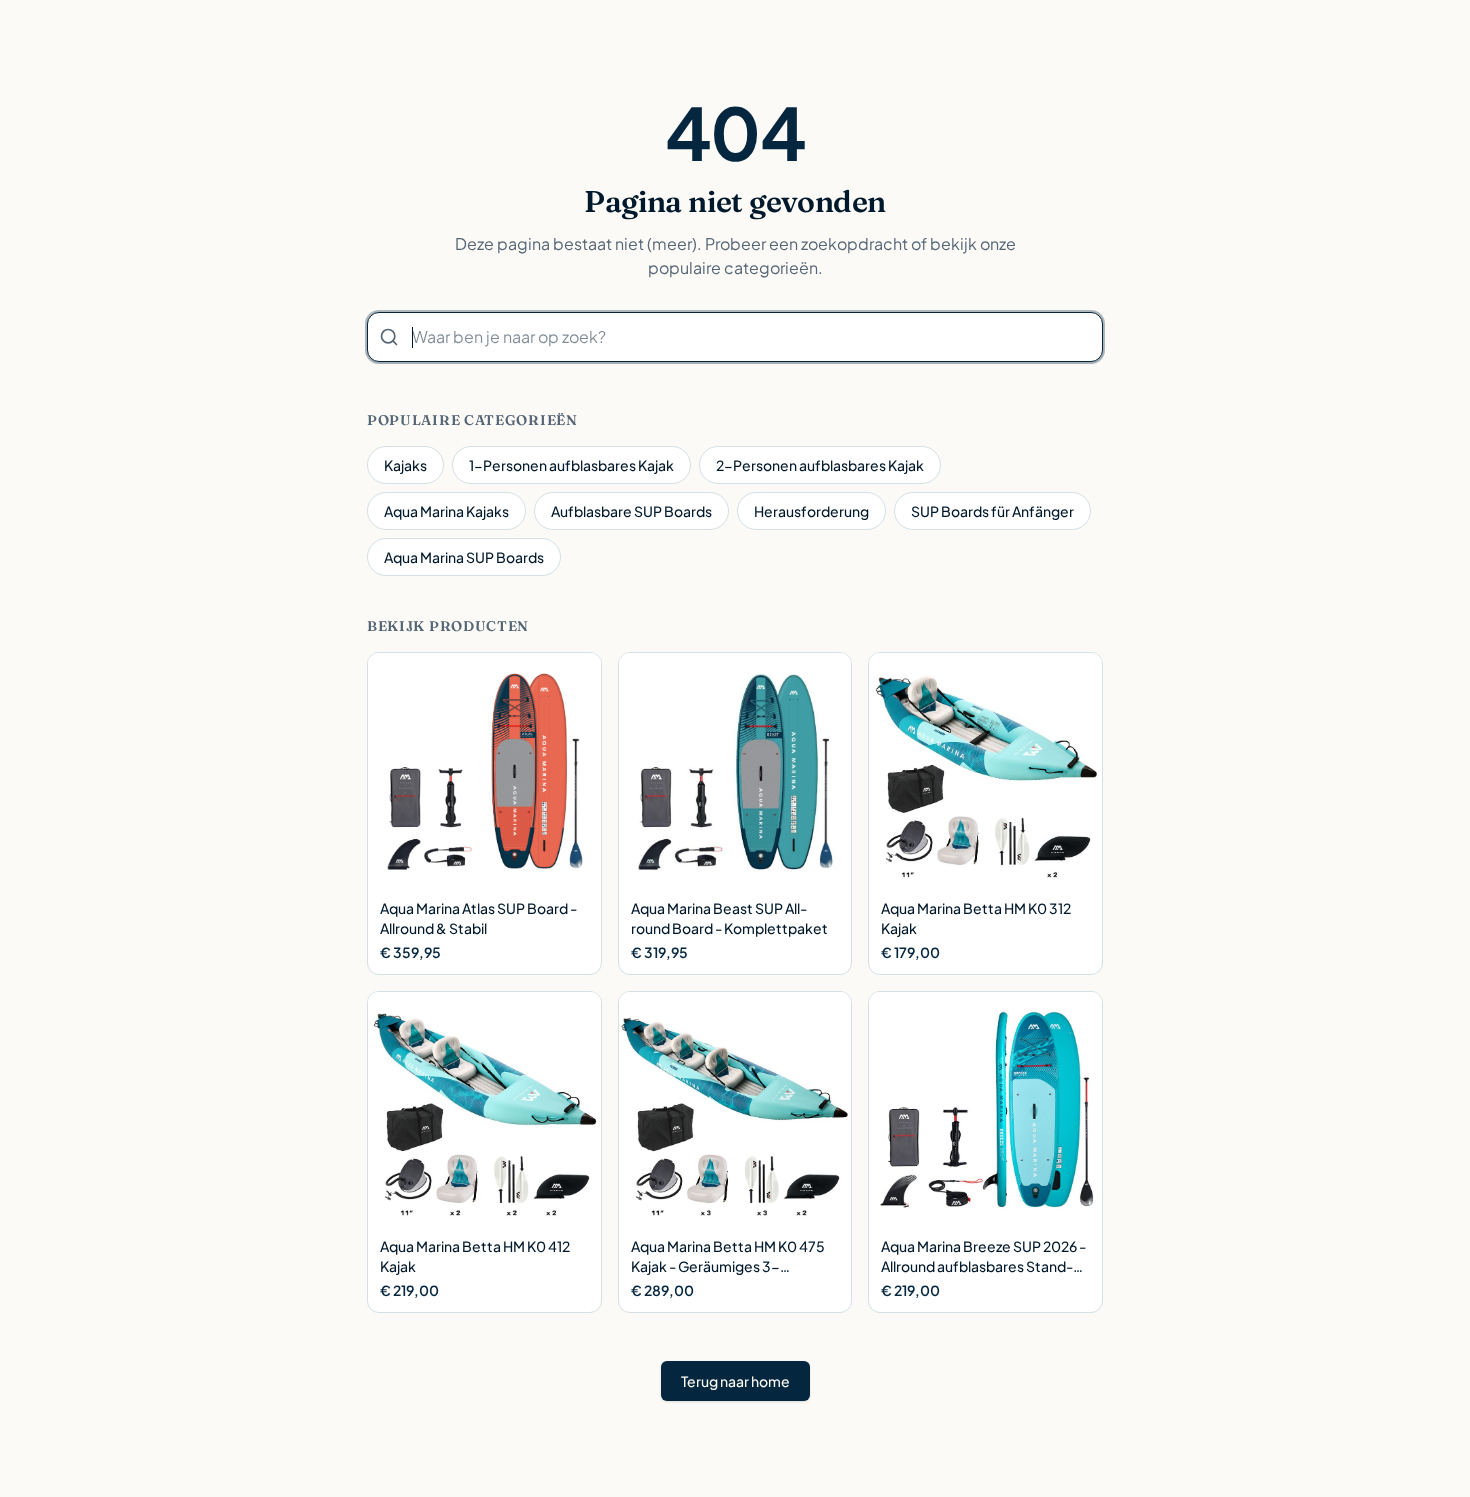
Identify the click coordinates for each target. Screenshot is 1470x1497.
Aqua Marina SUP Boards (464, 557)
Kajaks (405, 465)
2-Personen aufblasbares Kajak (820, 465)
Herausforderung (811, 511)
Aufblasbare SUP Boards (631, 511)
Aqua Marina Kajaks (446, 511)
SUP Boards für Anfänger (992, 511)
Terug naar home (735, 1381)
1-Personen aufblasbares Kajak (571, 465)
